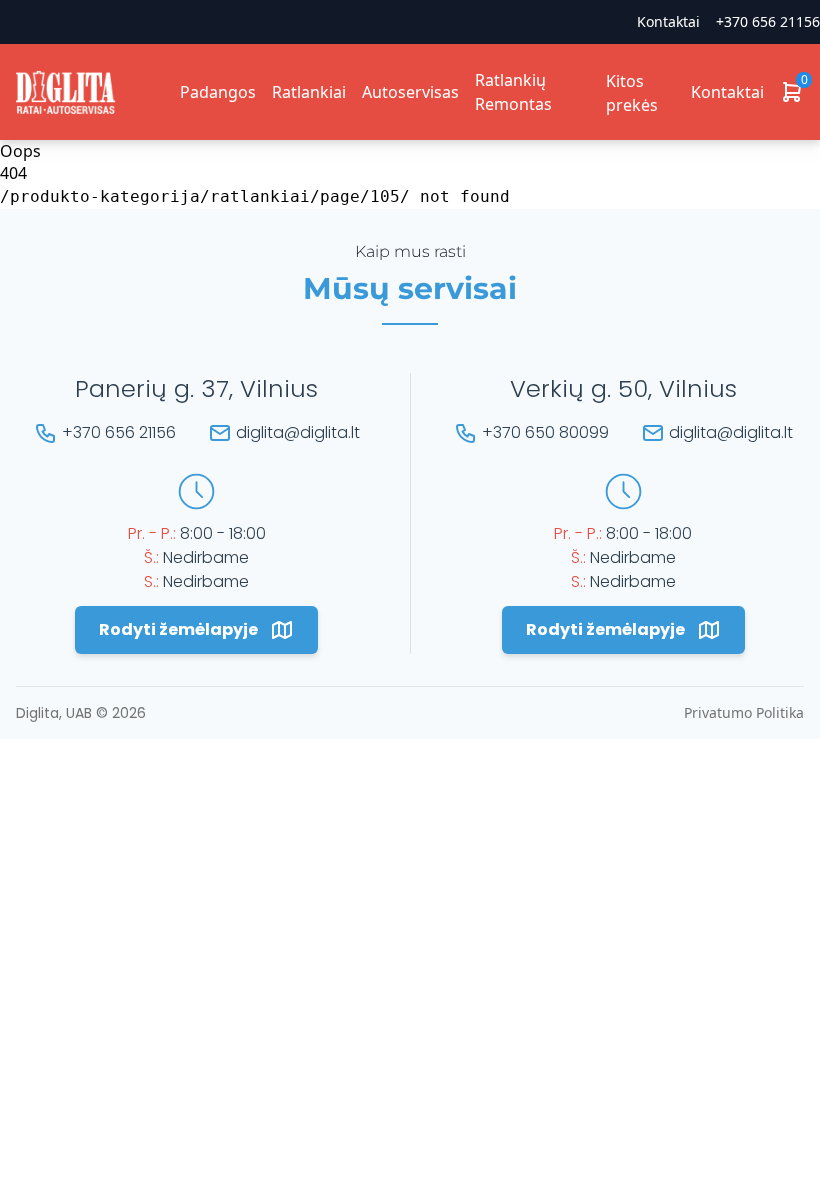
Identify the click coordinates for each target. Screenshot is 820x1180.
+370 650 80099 (545, 432)
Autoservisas (410, 92)
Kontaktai (727, 92)
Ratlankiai (309, 92)
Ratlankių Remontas (513, 92)
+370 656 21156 (768, 21)
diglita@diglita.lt (298, 432)
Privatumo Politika (744, 712)
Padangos (218, 92)
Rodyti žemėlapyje (178, 629)
